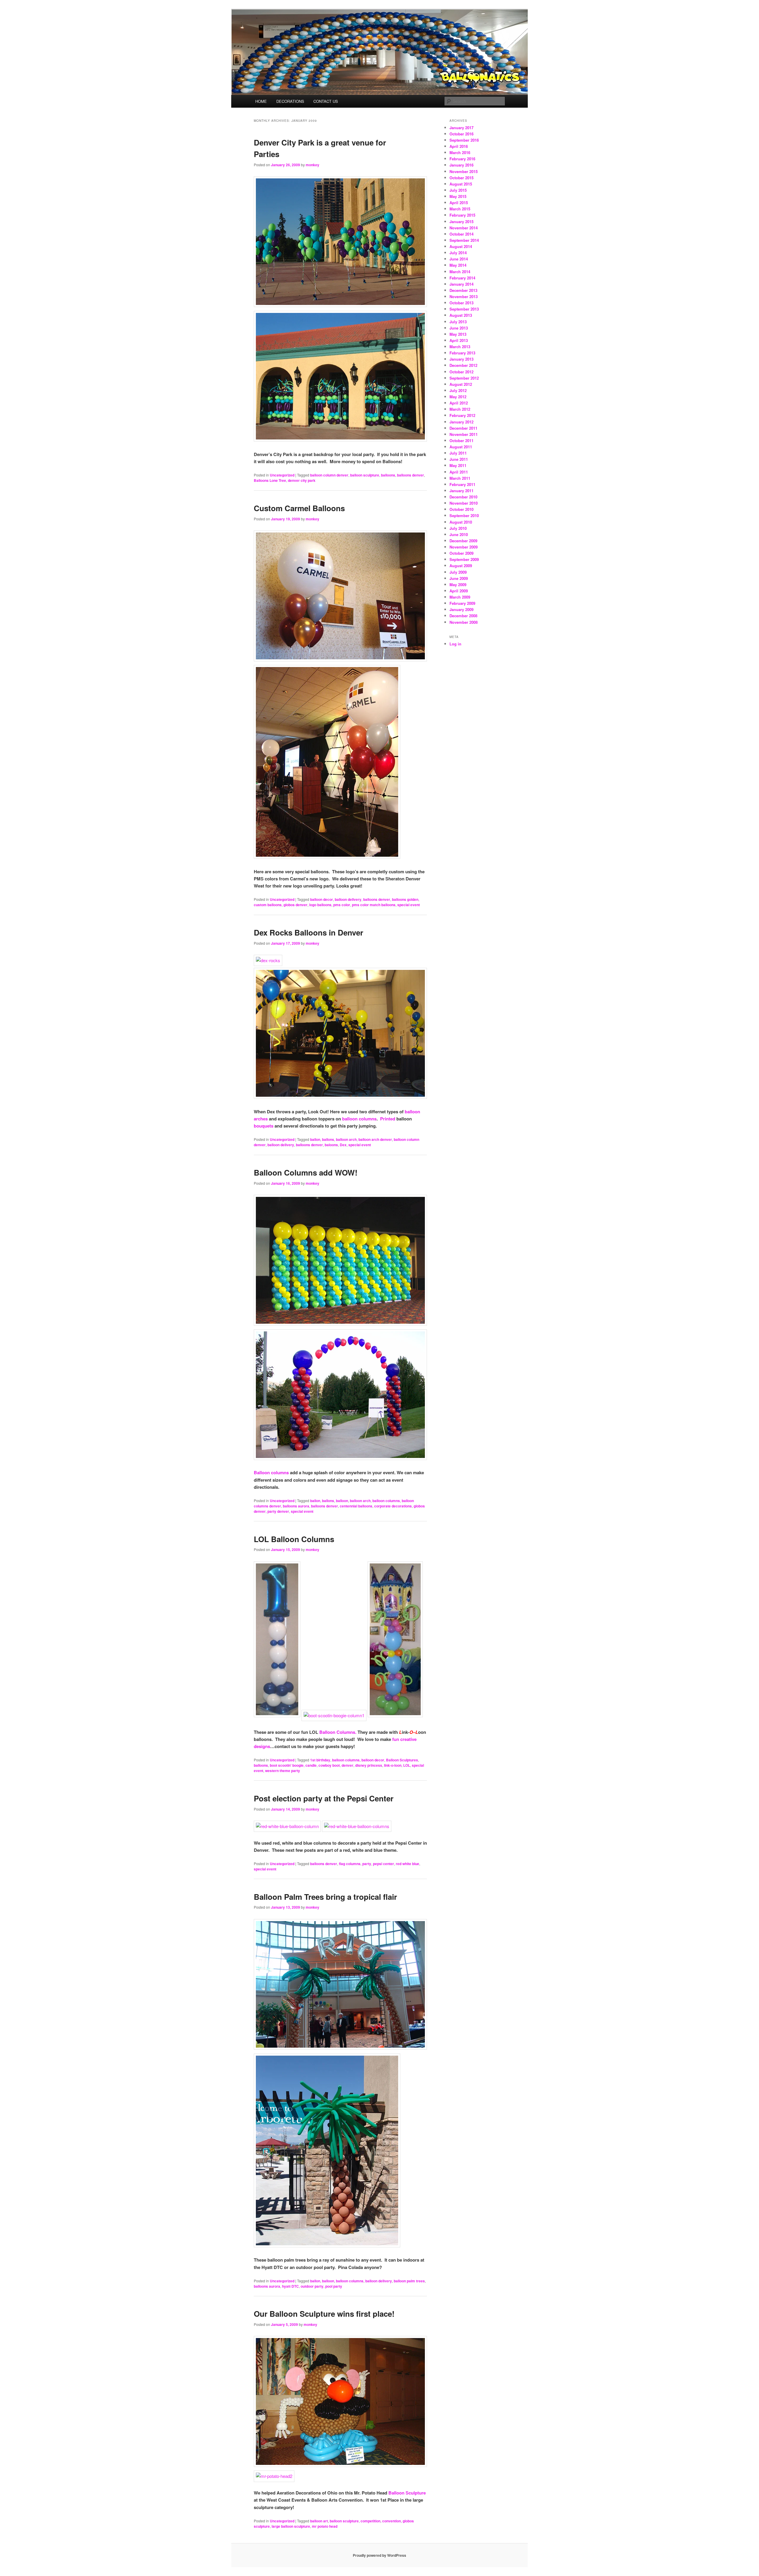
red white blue (408, 1864)
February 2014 (462, 278)
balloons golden (405, 899)
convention (392, 2521)
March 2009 (460, 597)
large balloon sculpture (291, 2526)
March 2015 (460, 209)
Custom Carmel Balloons (299, 508)
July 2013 (458, 322)
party (367, 1864)
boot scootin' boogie (287, 1765)
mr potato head (325, 2526)
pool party (334, 2286)
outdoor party (312, 2286)
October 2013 (461, 303)
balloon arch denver (375, 1139)
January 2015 (461, 222)
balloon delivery (348, 899)
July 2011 (458, 453)
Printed (388, 1119)
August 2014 (461, 246)
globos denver (295, 905)
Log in (455, 644)
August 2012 (461, 384)
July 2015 (458, 190)
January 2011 (461, 491)
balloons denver (410, 475)
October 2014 (461, 234)
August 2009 (461, 566)
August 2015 (461, 184)
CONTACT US (326, 101)
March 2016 (460, 152)
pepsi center (384, 1864)
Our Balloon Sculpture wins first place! (324, 2314)
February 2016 (462, 159)
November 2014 (464, 228)
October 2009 (461, 553)
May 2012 (458, 397)
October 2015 (461, 178)
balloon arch (346, 1139)
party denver (278, 1511)
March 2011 (460, 478)
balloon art (319, 2521)
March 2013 (460, 347)
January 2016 (461, 165)
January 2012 (461, 422)
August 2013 (461, 315)
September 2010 (464, 515)
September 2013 (464, 309)
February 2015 (462, 215)
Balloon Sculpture (407, 2493)
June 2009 (459, 578)
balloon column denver (329, 475)
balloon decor (322, 899)
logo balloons (320, 905)
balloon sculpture (365, 475)
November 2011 (464, 434)
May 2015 (458, 196)
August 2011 (461, 447)
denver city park (302, 480)
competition (370, 2521)
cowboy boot (329, 1765)
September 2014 (464, 240)
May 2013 (458, 334)
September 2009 (464, 559)
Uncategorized (282, 475)
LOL (407, 1765)
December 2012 (463, 365)
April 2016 (459, 146)
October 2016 (461, 134)
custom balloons (268, 905)
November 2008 (464, 622)
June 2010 (459, 534)
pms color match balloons (374, 905)
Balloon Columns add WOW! (306, 1172)
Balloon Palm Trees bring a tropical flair (325, 1897)
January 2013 (461, 359)
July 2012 (458, 390)
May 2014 (458, 265)
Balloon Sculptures (402, 1760)
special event (409, 905)
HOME (261, 101)
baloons (331, 1145)
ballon (315, 1139)
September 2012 (464, 378)
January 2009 (461, 609)
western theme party (283, 1771)
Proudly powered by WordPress (379, 2555)
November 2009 (464, 547)
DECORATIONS (290, 101)
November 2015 (464, 171)
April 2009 (459, 591)
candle (311, 1765)
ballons (328, 1139)
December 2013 (463, 290)
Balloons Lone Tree (270, 480)
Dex (343, 1145)
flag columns (350, 1864)
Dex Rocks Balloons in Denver (308, 932)
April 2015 (459, 203)
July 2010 (458, 528)
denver (347, 1765)
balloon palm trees (409, 2281)
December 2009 (463, 541)
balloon (342, 1501)
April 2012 (459, 403)
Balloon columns (271, 1472)
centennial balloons (356, 1506)
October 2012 (461, 372)
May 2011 (458, 465)
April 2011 (459, 472)
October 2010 (461, 509)
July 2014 (458, 253)
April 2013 (459, 340)
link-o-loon (393, 1765)
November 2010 (464, 503)
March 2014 (460, 272)
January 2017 (461, 128)
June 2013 (459, 328)
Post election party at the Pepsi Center (324, 1798)
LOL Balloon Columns (294, 1539)
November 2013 (464, 296)
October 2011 (461, 440)
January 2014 (461, 284)
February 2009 (462, 603)
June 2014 (459, 259)
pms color (342, 905)
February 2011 (462, 484)
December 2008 (463, 616)
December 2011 (463, 428)
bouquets (264, 1126)
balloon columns (359, 1119)
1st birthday (320, 1760)
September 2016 (464, 140)
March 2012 (460, 409)
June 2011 (459, 459)
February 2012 (462, 415)
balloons (388, 475)
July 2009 (458, 572)
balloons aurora (296, 1506)
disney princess (369, 1765)
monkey (312, 165)
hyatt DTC (290, 2286)
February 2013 (462, 353)
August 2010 (461, 522)
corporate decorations (393, 1506)
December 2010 (463, 497)
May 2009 (458, 585)
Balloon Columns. (338, 1732)
